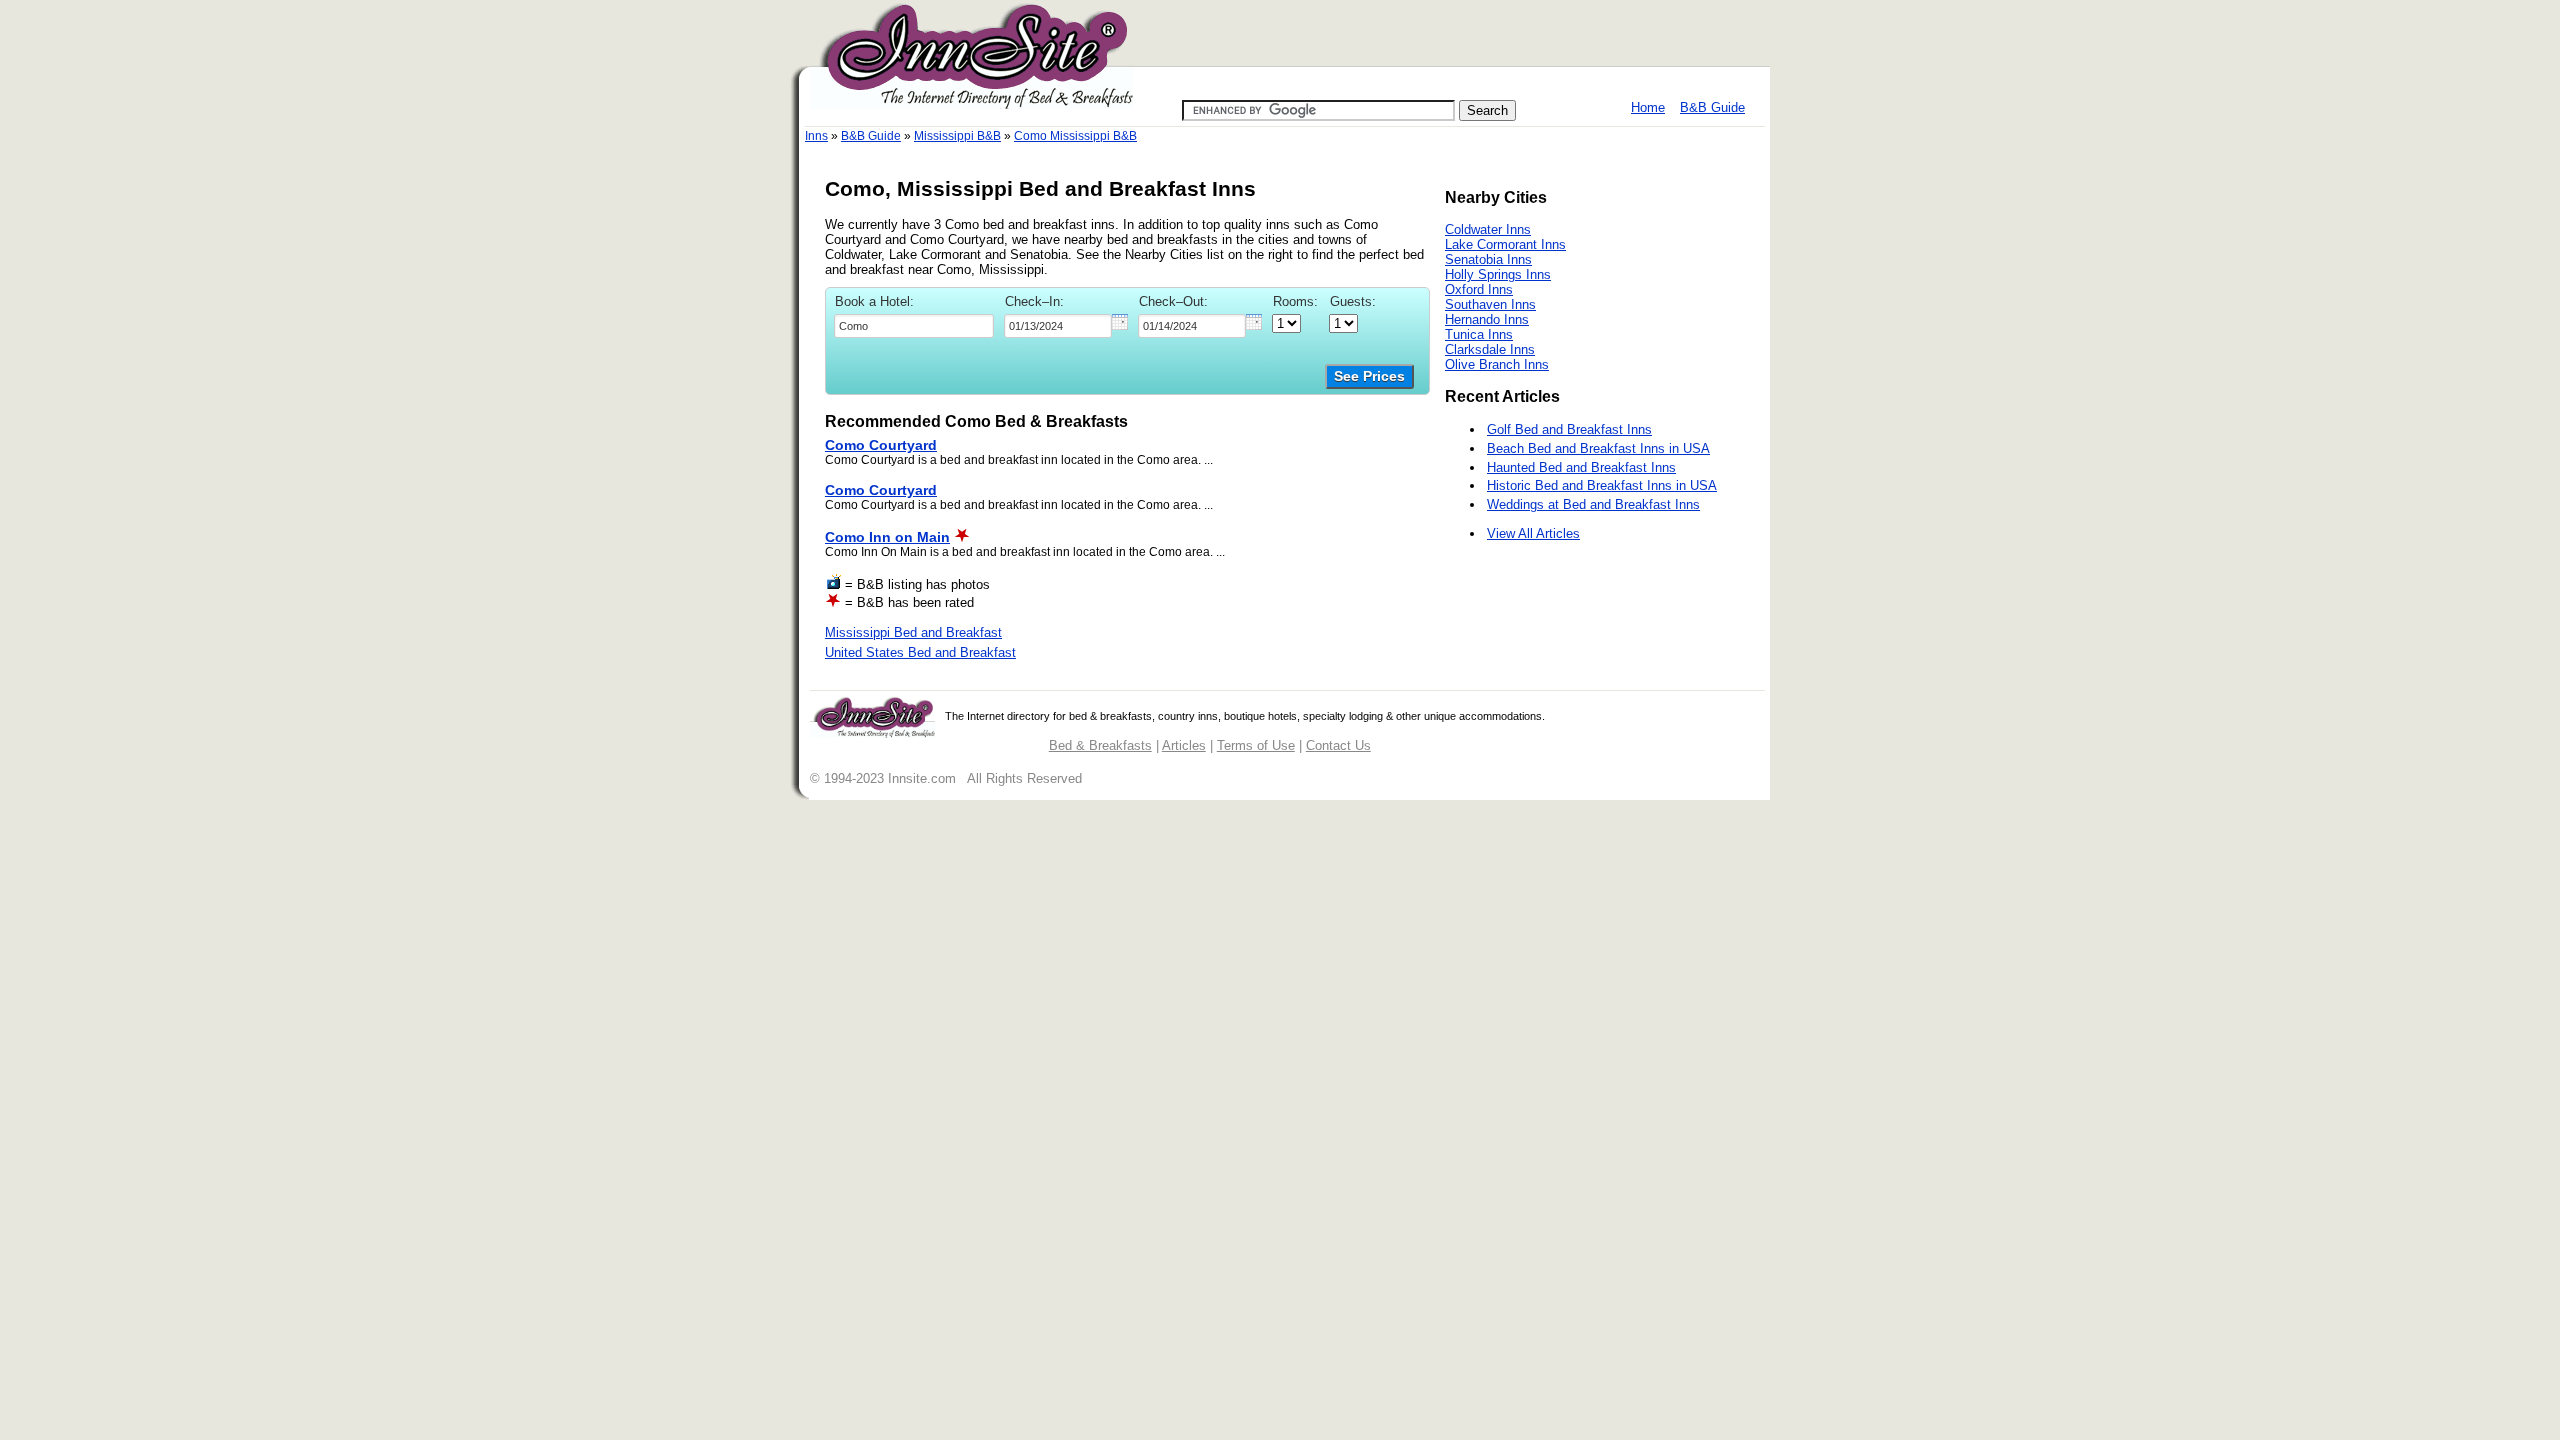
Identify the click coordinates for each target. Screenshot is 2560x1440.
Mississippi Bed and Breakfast (913, 632)
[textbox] (914, 326)
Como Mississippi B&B (1075, 136)
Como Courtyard (881, 445)
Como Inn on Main (887, 537)
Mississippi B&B (957, 136)
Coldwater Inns (1488, 229)
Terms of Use (1256, 745)
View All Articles (1533, 533)
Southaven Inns (1490, 304)
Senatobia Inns (1488, 259)
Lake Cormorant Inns (1505, 244)
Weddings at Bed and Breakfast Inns (1593, 504)
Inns (816, 136)
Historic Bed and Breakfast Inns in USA (1602, 485)
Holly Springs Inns (1498, 274)
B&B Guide (1712, 107)
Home (1648, 107)
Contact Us (1338, 745)
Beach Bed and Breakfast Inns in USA (1598, 448)
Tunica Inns (1479, 334)
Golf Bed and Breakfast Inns (1569, 429)
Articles (1184, 745)
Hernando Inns (1487, 319)
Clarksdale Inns (1490, 349)
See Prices (1369, 376)
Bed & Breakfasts (1100, 745)
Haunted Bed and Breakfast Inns (1581, 467)
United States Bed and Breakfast (920, 652)
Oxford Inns (1479, 289)
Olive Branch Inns (1497, 364)
